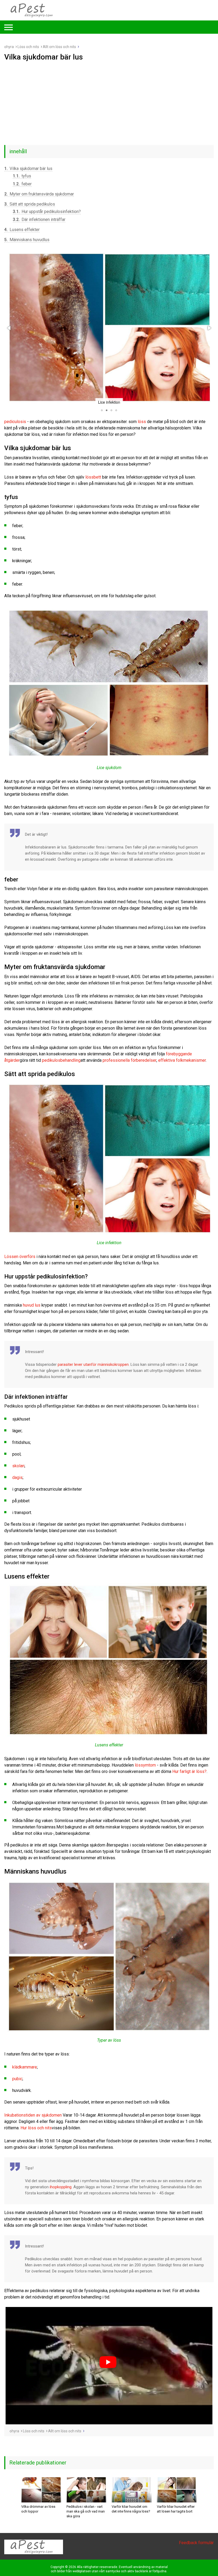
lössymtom (145, 1765)
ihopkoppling (61, 2187)
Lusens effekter (22, 230)
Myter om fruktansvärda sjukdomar (39, 194)
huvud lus (32, 1305)
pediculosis (15, 422)
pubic (17, 2079)
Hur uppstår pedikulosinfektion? (47, 212)
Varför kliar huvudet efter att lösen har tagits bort (176, 2509)
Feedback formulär (196, 2543)
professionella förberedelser (129, 1060)
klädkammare (25, 2067)
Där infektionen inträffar (39, 219)
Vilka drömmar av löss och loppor (38, 2509)
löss (142, 422)
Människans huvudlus (27, 240)
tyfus (22, 176)
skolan (18, 1466)
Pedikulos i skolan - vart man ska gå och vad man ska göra (86, 2511)
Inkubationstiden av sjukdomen (33, 2115)
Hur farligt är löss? (189, 1771)
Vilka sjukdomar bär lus (28, 169)
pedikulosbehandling (61, 1060)
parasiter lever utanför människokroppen (93, 1364)
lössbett (93, 477)
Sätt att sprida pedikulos (30, 204)
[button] (9, 328)
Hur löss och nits (36, 2128)
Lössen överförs (20, 1257)
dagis (17, 1477)
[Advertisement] (109, 101)
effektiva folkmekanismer (182, 1060)
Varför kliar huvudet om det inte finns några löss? (131, 2509)
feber (22, 184)
